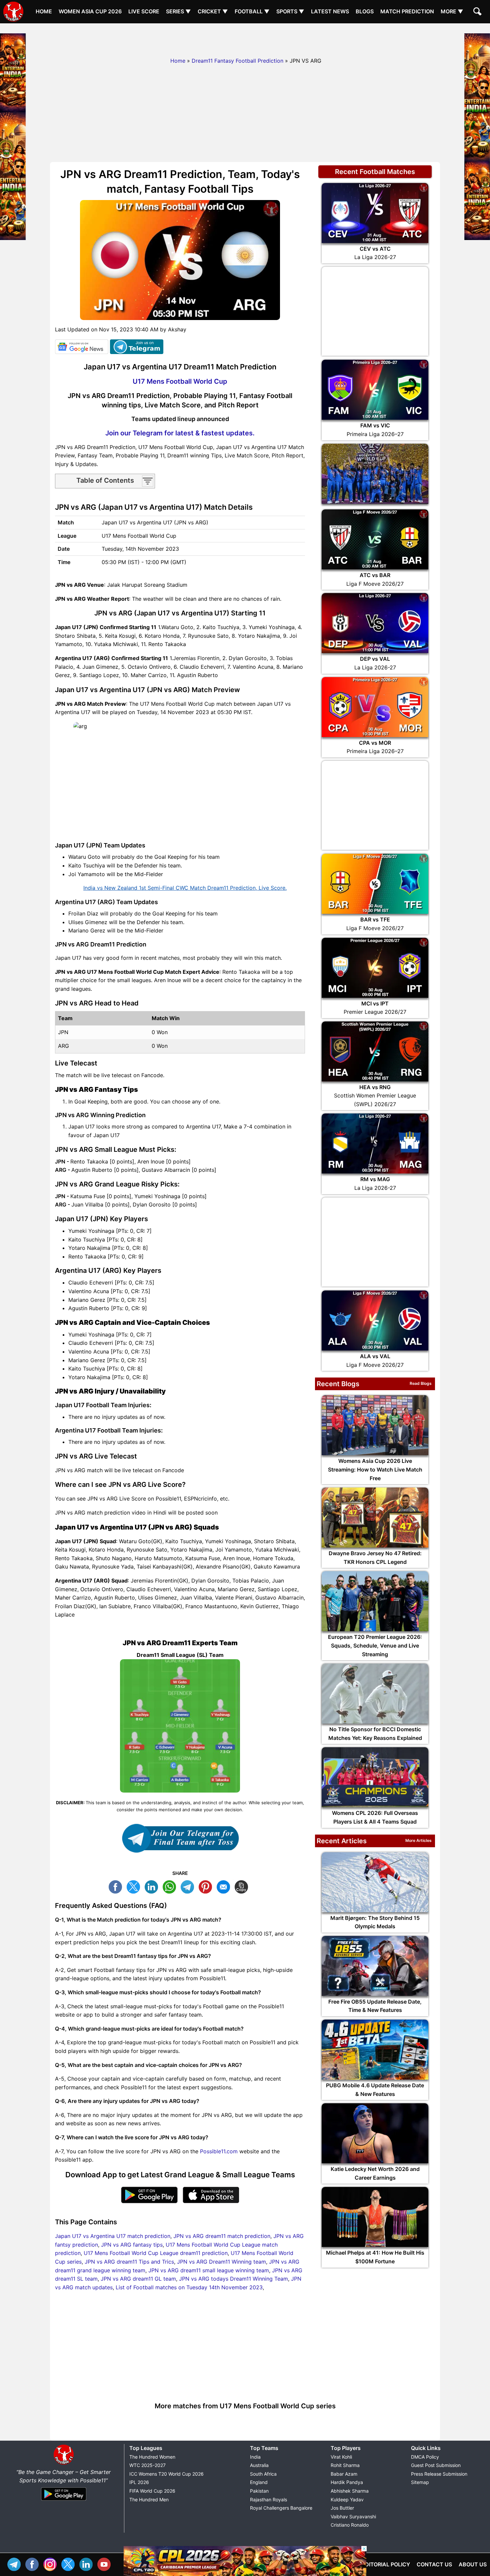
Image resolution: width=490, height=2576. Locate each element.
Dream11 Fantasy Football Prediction (237, 61)
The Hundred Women (152, 2457)
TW (135, 1886)
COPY (243, 1886)
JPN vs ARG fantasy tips (132, 2245)
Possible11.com (219, 2151)
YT (106, 2563)
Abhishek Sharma (350, 2491)
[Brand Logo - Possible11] (64, 2463)
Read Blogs (421, 1383)
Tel (16, 2563)
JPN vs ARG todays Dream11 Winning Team (233, 2279)
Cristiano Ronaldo (350, 2525)
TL (189, 1886)
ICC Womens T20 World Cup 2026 (166, 2474)
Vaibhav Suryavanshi (353, 2516)
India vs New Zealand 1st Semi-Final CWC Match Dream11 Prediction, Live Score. (185, 888)
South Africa (263, 2474)
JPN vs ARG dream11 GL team (138, 2279)
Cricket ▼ (213, 11)
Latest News (330, 11)
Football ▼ (252, 11)
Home (44, 11)
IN (88, 2563)
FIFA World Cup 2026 (152, 2491)
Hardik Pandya (347, 2482)
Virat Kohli (341, 2457)
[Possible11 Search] (478, 12)
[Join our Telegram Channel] (180, 1838)
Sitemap (420, 2482)
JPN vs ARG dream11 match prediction (222, 2236)
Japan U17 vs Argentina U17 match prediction (113, 2236)
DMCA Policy (425, 2457)
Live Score (144, 11)
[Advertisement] (245, 38)
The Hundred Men (149, 2499)
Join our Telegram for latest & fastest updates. (180, 433)
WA (171, 1886)
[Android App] (64, 2501)
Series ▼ (178, 11)
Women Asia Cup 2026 (90, 11)
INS (52, 2563)
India (255, 2457)
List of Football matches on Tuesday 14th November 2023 (189, 2287)
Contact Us (434, 2564)
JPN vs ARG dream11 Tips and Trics (129, 2262)
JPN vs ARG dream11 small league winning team (209, 2270)
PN (207, 1886)
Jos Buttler (342, 2508)
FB (117, 1886)
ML (225, 1886)
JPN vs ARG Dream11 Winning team (221, 2262)
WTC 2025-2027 (147, 2465)
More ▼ (452, 11)
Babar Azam (344, 2474)
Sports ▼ (290, 11)
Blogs (365, 11)
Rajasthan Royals (268, 2499)
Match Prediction (407, 11)
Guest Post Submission (436, 2465)
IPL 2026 (139, 2482)
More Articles (418, 1840)
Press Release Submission (439, 2474)
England (259, 2482)
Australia (259, 2465)
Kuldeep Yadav (347, 2499)
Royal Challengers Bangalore (281, 2508)
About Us (473, 2564)
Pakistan (259, 2491)
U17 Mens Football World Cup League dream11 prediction (156, 2253)
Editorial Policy (386, 2564)
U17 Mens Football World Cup (180, 381)
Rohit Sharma (345, 2465)
